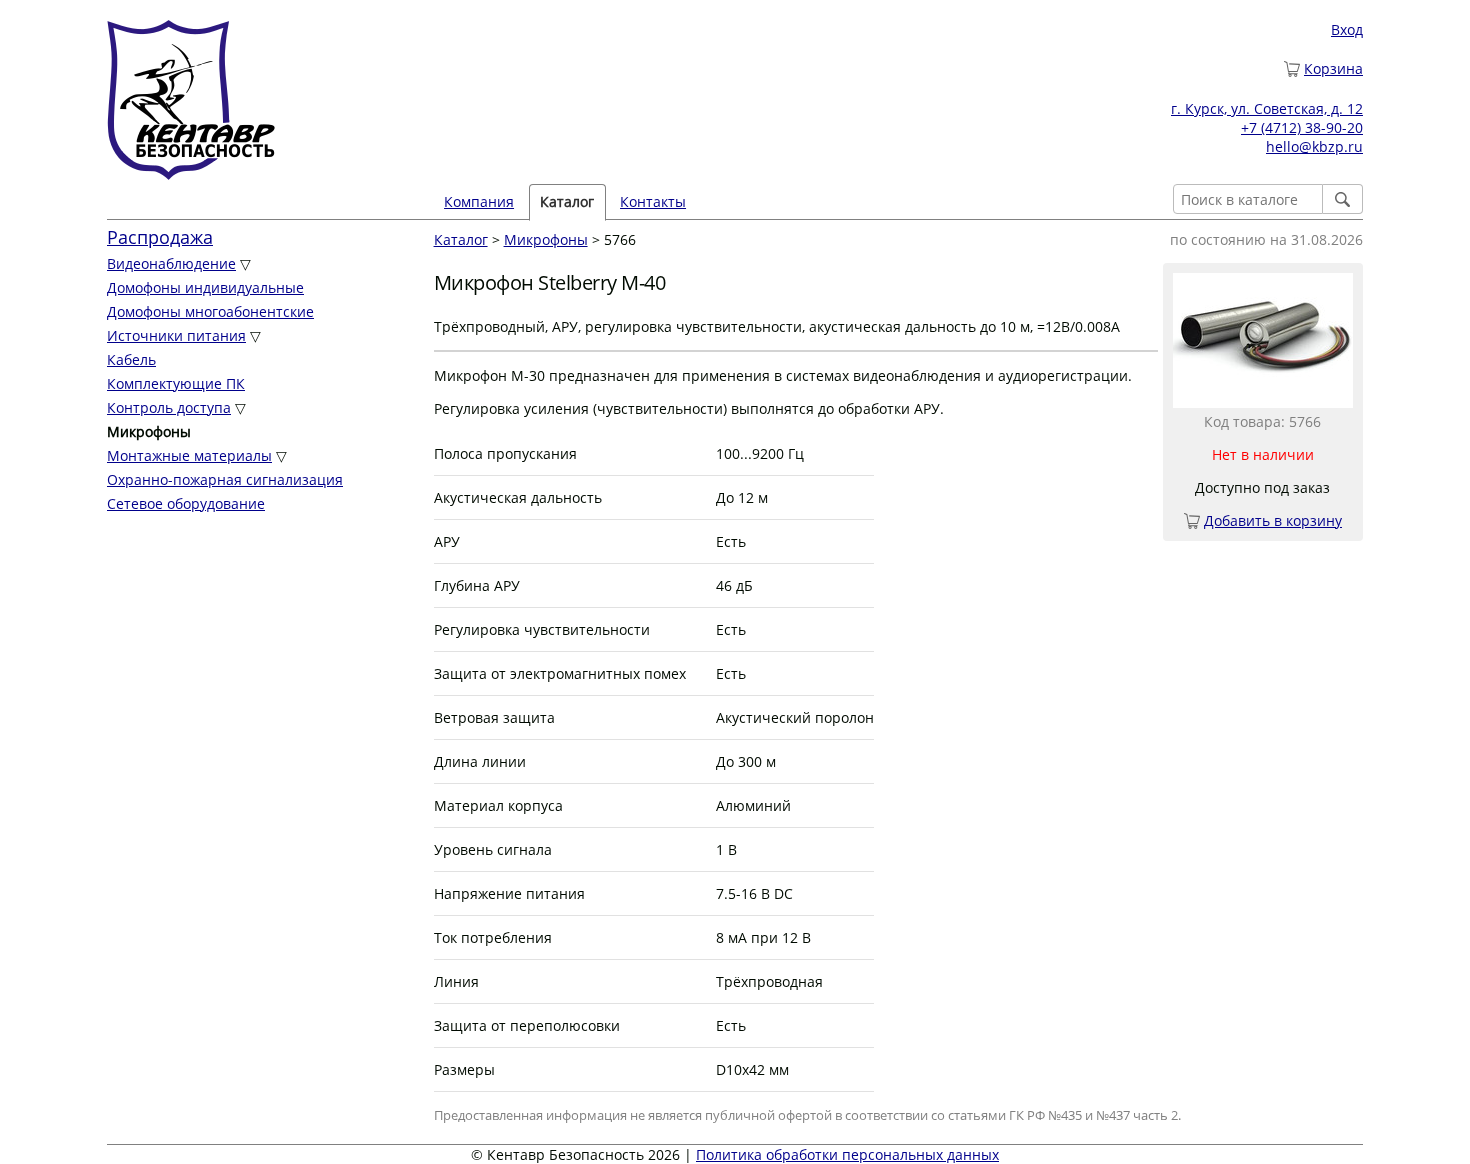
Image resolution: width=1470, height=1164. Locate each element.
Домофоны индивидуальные (205, 287)
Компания (479, 201)
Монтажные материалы (189, 455)
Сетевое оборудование (186, 503)
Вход (1347, 29)
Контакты (653, 201)
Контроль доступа (169, 407)
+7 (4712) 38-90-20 (1302, 127)
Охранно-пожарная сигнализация (225, 479)
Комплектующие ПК (176, 383)
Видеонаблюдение (171, 263)
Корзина (1333, 68)
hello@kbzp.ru (1314, 146)
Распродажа (160, 237)
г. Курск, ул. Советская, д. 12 (1267, 108)
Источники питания (176, 335)
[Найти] (1343, 199)
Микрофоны (546, 239)
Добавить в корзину (1273, 520)
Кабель (131, 359)
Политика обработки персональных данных (847, 1154)
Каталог (461, 239)
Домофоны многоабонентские (210, 311)
